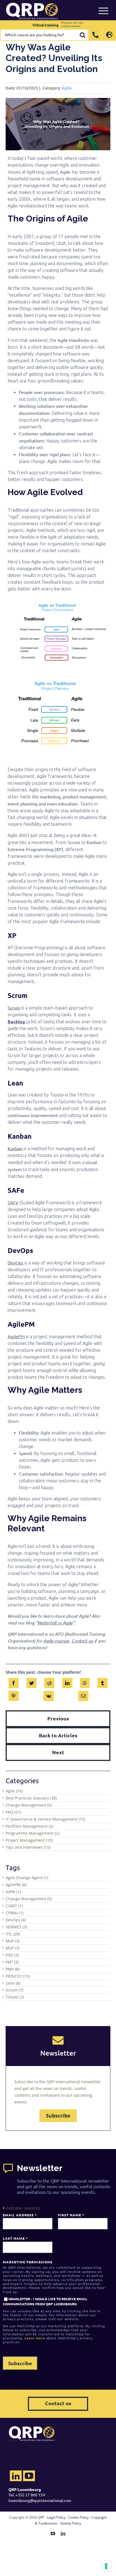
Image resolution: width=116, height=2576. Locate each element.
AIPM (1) (13, 1892)
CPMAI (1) (14, 1913)
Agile (67, 88)
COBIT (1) (14, 1906)
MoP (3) (13, 1941)
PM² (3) (12, 1962)
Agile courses (56, 1641)
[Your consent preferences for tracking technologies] (106, 2566)
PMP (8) (13, 1969)
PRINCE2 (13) (18, 1976)
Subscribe (58, 2116)
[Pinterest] (14, 1695)
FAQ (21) (13, 1812)
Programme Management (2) (33, 1833)
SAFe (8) (13, 1983)
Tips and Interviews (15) (28, 1847)
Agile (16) (14, 1791)
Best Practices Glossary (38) (31, 1798)
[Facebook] (14, 1682)
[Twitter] (32, 1682)
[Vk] (49, 1695)
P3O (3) (12, 1955)
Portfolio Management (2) (29, 1826)
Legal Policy (56, 2517)
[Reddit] (49, 1682)
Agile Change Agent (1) (27, 1878)
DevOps (15, 1263)
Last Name (15, 2238)
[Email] (83, 1695)
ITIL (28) (13, 1934)
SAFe (13, 1202)
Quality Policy (71, 2523)
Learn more (35, 2338)
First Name (71, 2215)
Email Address (20, 2215)
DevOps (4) (16, 1920)
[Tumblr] (102, 1682)
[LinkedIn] (67, 1682)
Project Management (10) (29, 1840)
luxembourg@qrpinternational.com (40, 2500)
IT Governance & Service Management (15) (45, 1819)
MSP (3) (13, 1948)
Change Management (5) (29, 1805)
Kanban (15, 1148)
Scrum (14, 1008)
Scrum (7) (14, 1990)
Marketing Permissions (28, 2262)
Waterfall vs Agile (55, 1623)
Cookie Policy (78, 2517)
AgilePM (16, 1336)
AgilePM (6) (16, 1885)
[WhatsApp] (85, 1682)
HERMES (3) (16, 1927)
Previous (58, 1718)
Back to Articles (58, 1735)
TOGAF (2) (15, 1997)
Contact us (82, 1641)
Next (58, 1752)
